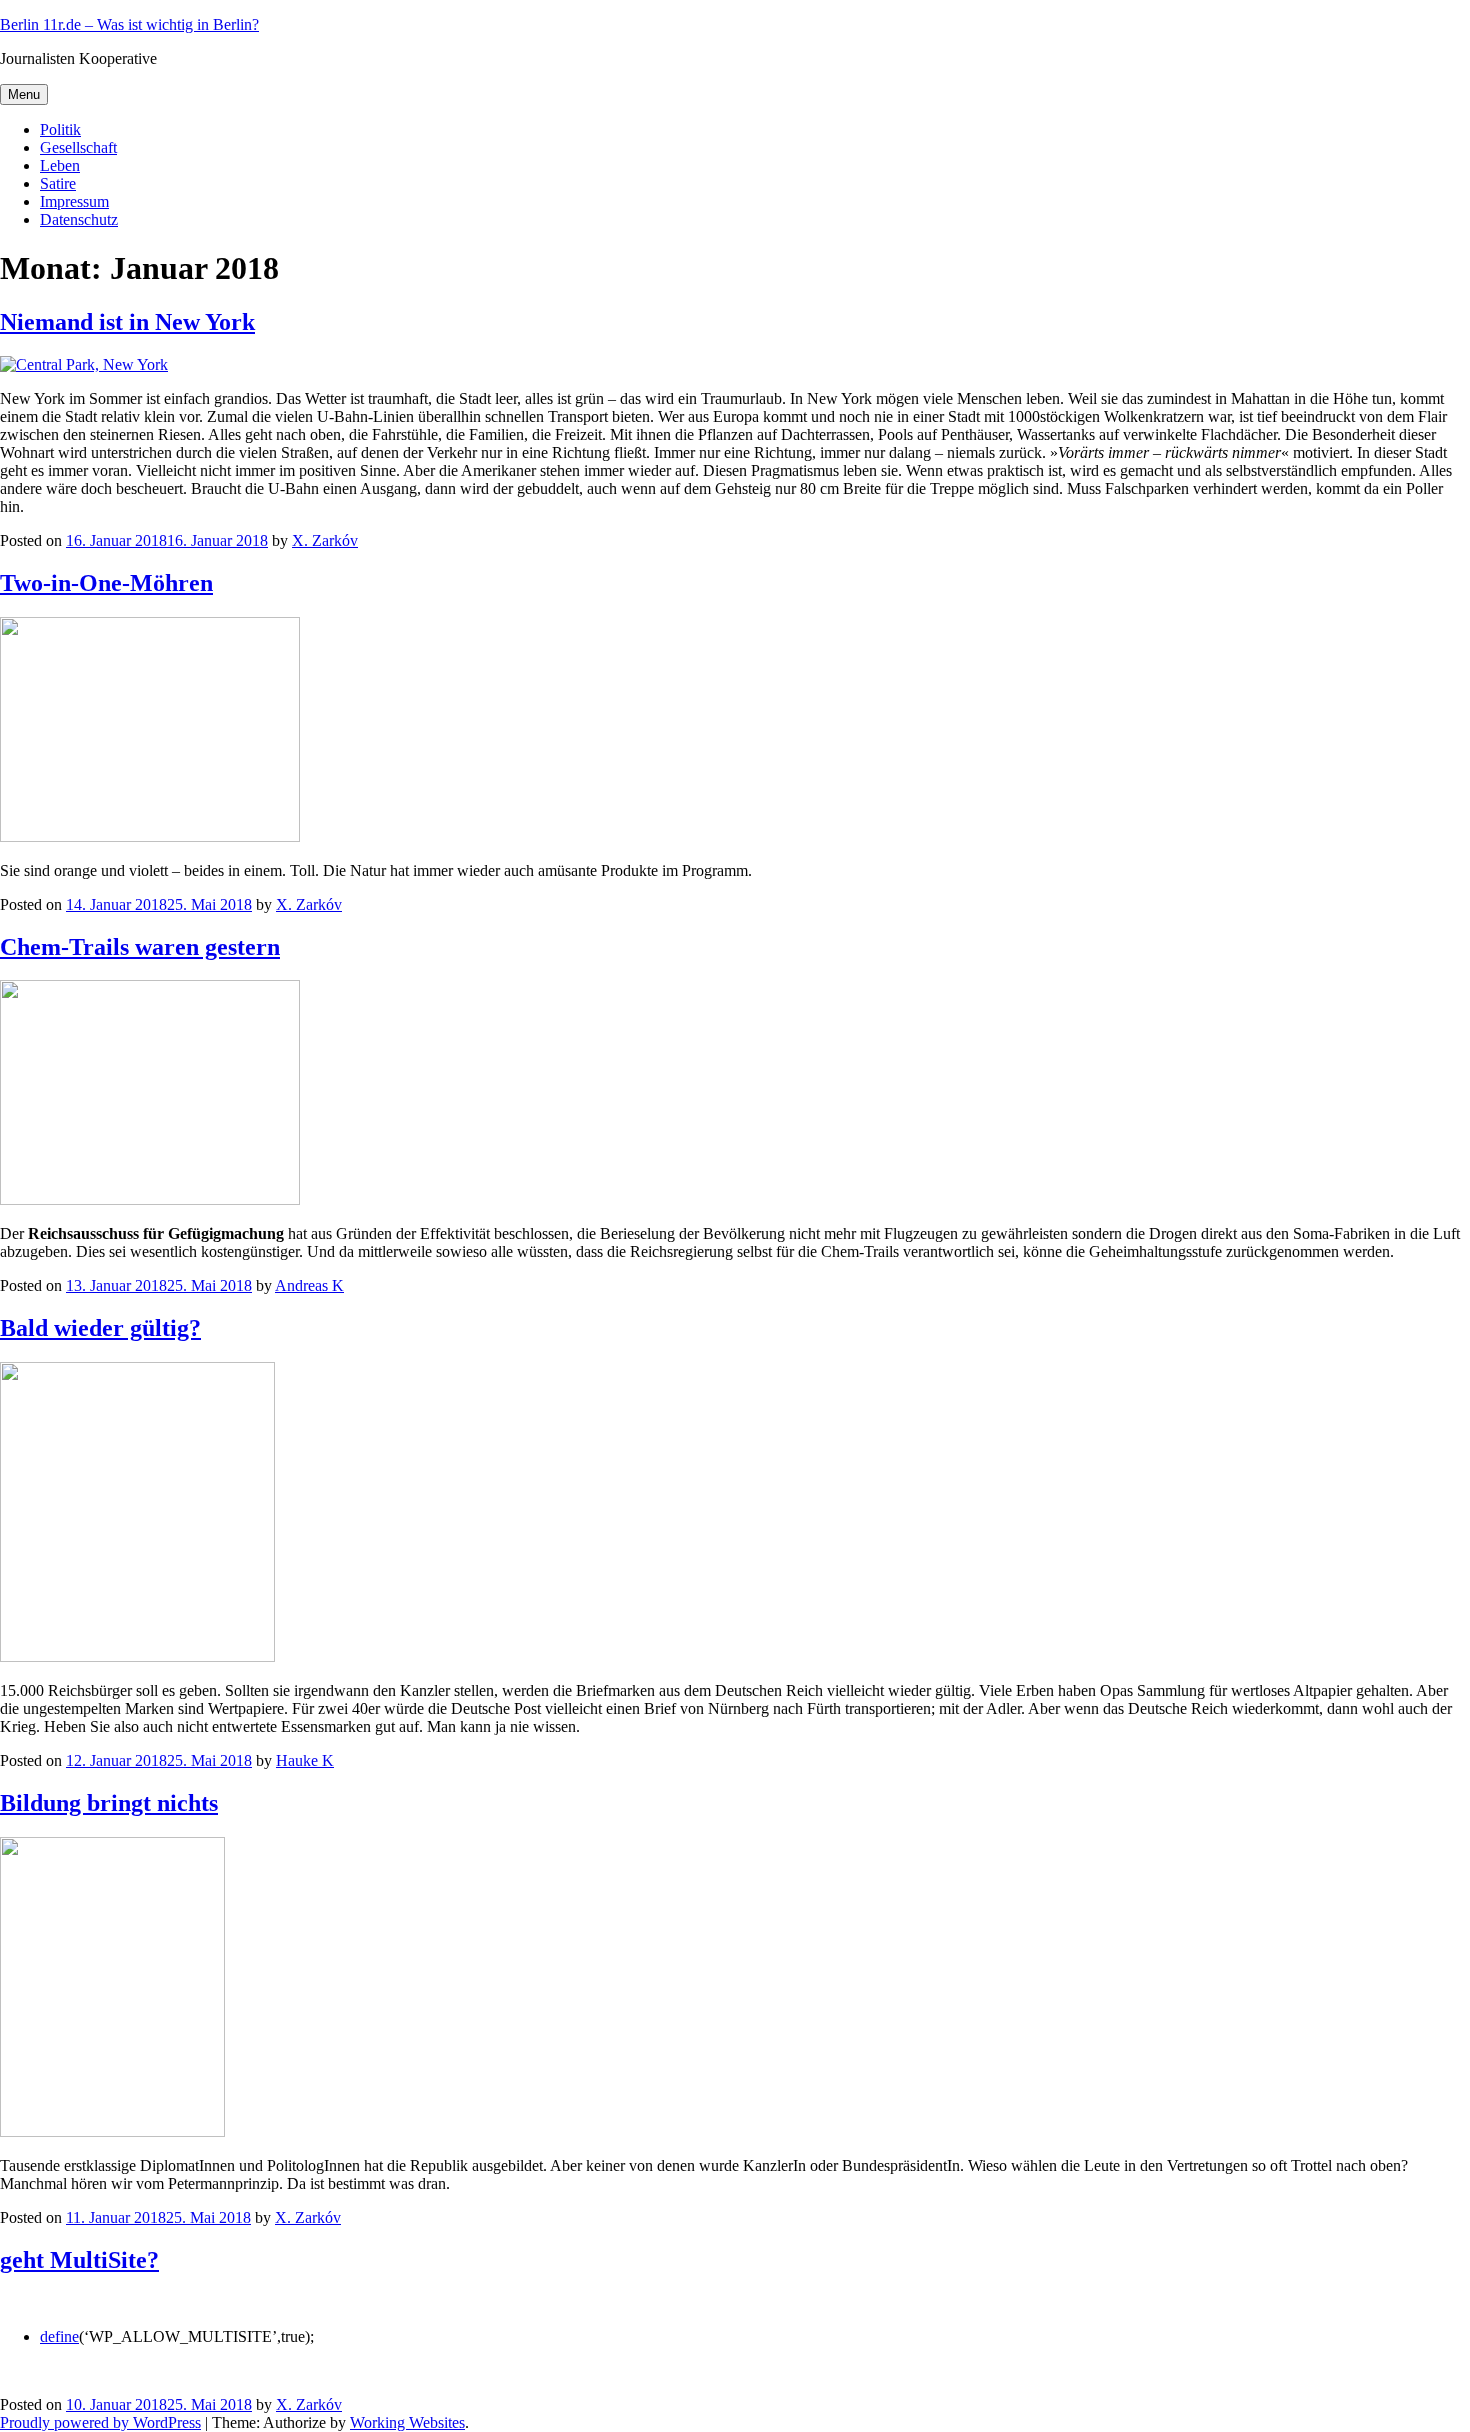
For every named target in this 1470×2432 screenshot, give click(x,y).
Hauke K (305, 1760)
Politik (60, 129)
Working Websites (407, 2422)
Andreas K (309, 1285)
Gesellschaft (78, 147)
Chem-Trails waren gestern (140, 947)
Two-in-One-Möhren (106, 583)
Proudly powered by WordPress (100, 2422)
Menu (24, 94)
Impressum (74, 201)
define (59, 2336)
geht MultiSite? (79, 2260)
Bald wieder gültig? (100, 1328)
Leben (60, 165)
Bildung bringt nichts (109, 1803)
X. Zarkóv (325, 540)
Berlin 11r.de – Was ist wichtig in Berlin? (129, 24)
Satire (58, 183)
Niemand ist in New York (127, 322)
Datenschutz (79, 219)
